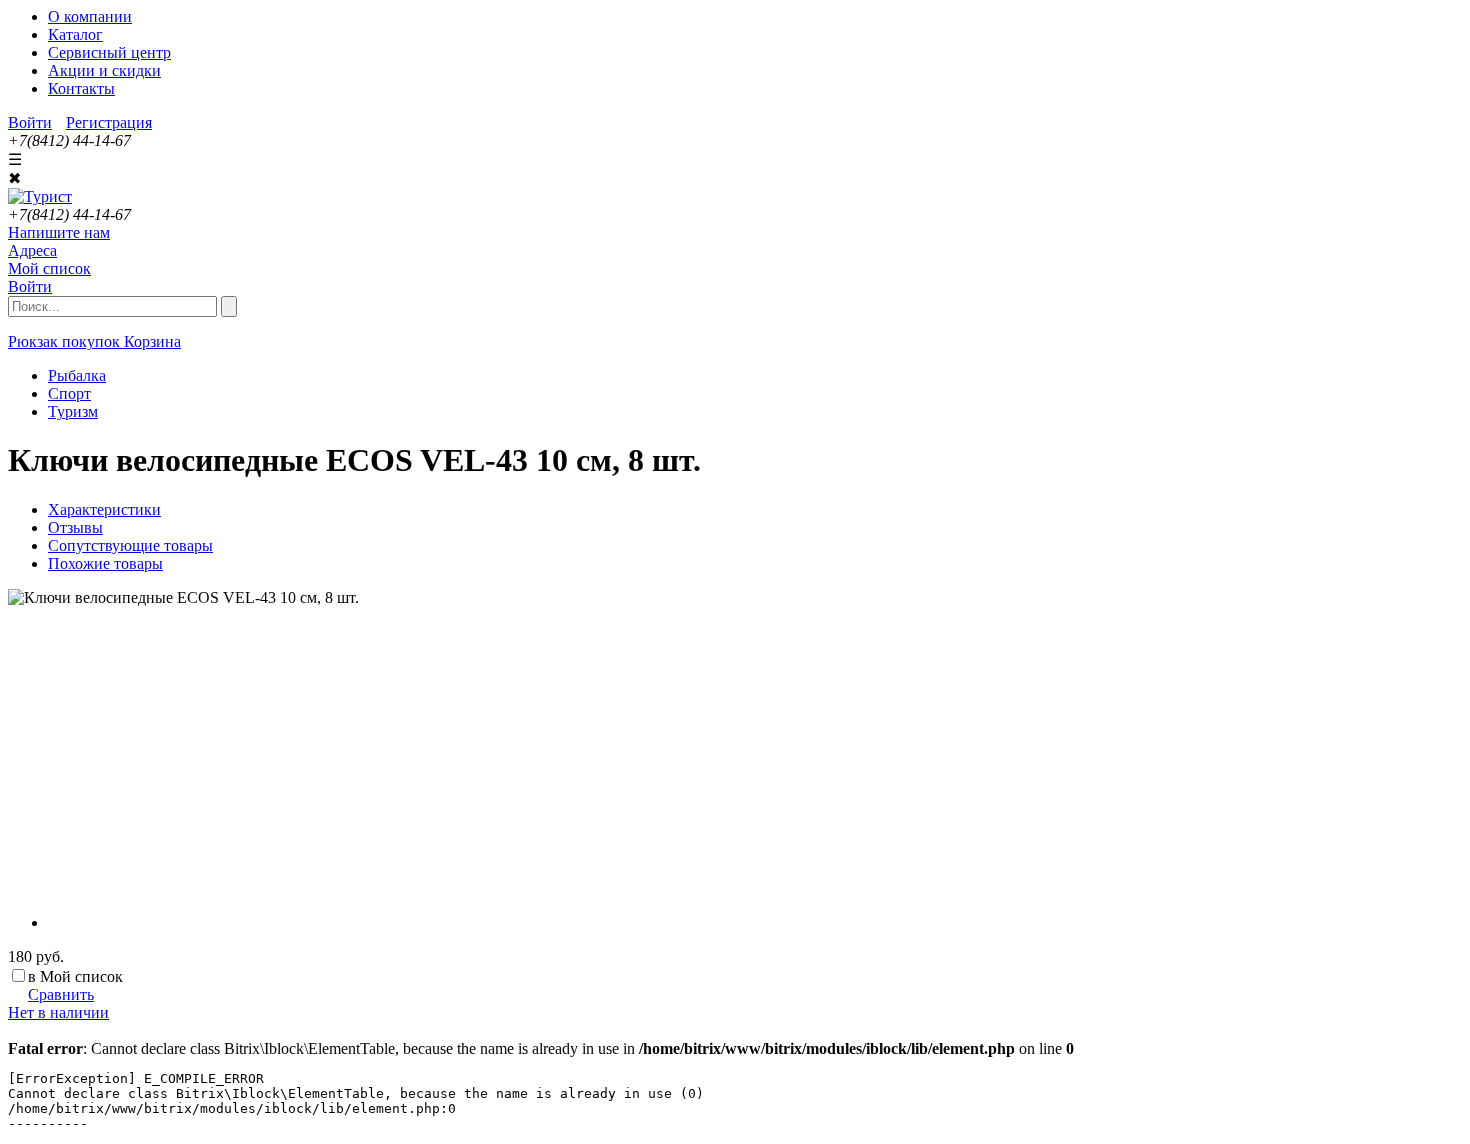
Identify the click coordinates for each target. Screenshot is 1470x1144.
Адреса (32, 250)
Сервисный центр (109, 52)
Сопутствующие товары (130, 545)
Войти (30, 122)
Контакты (81, 88)
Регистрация (109, 122)
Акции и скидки (104, 70)
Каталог (75, 34)
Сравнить (61, 994)
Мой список (49, 268)
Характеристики (104, 509)
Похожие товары (105, 563)
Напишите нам (59, 232)
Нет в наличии (58, 1012)
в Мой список (75, 976)
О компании (90, 16)
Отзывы (75, 527)
